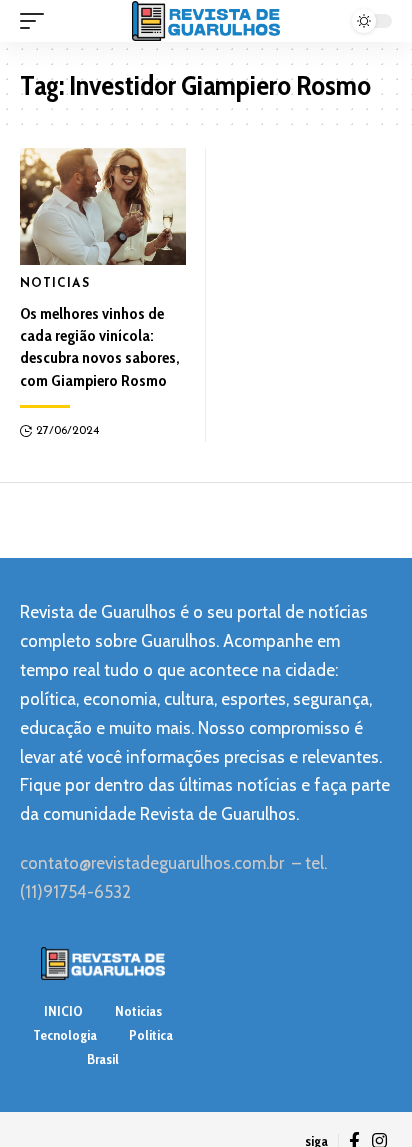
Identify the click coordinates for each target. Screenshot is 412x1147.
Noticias (55, 284)
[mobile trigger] (37, 21)
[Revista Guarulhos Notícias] (206, 21)
